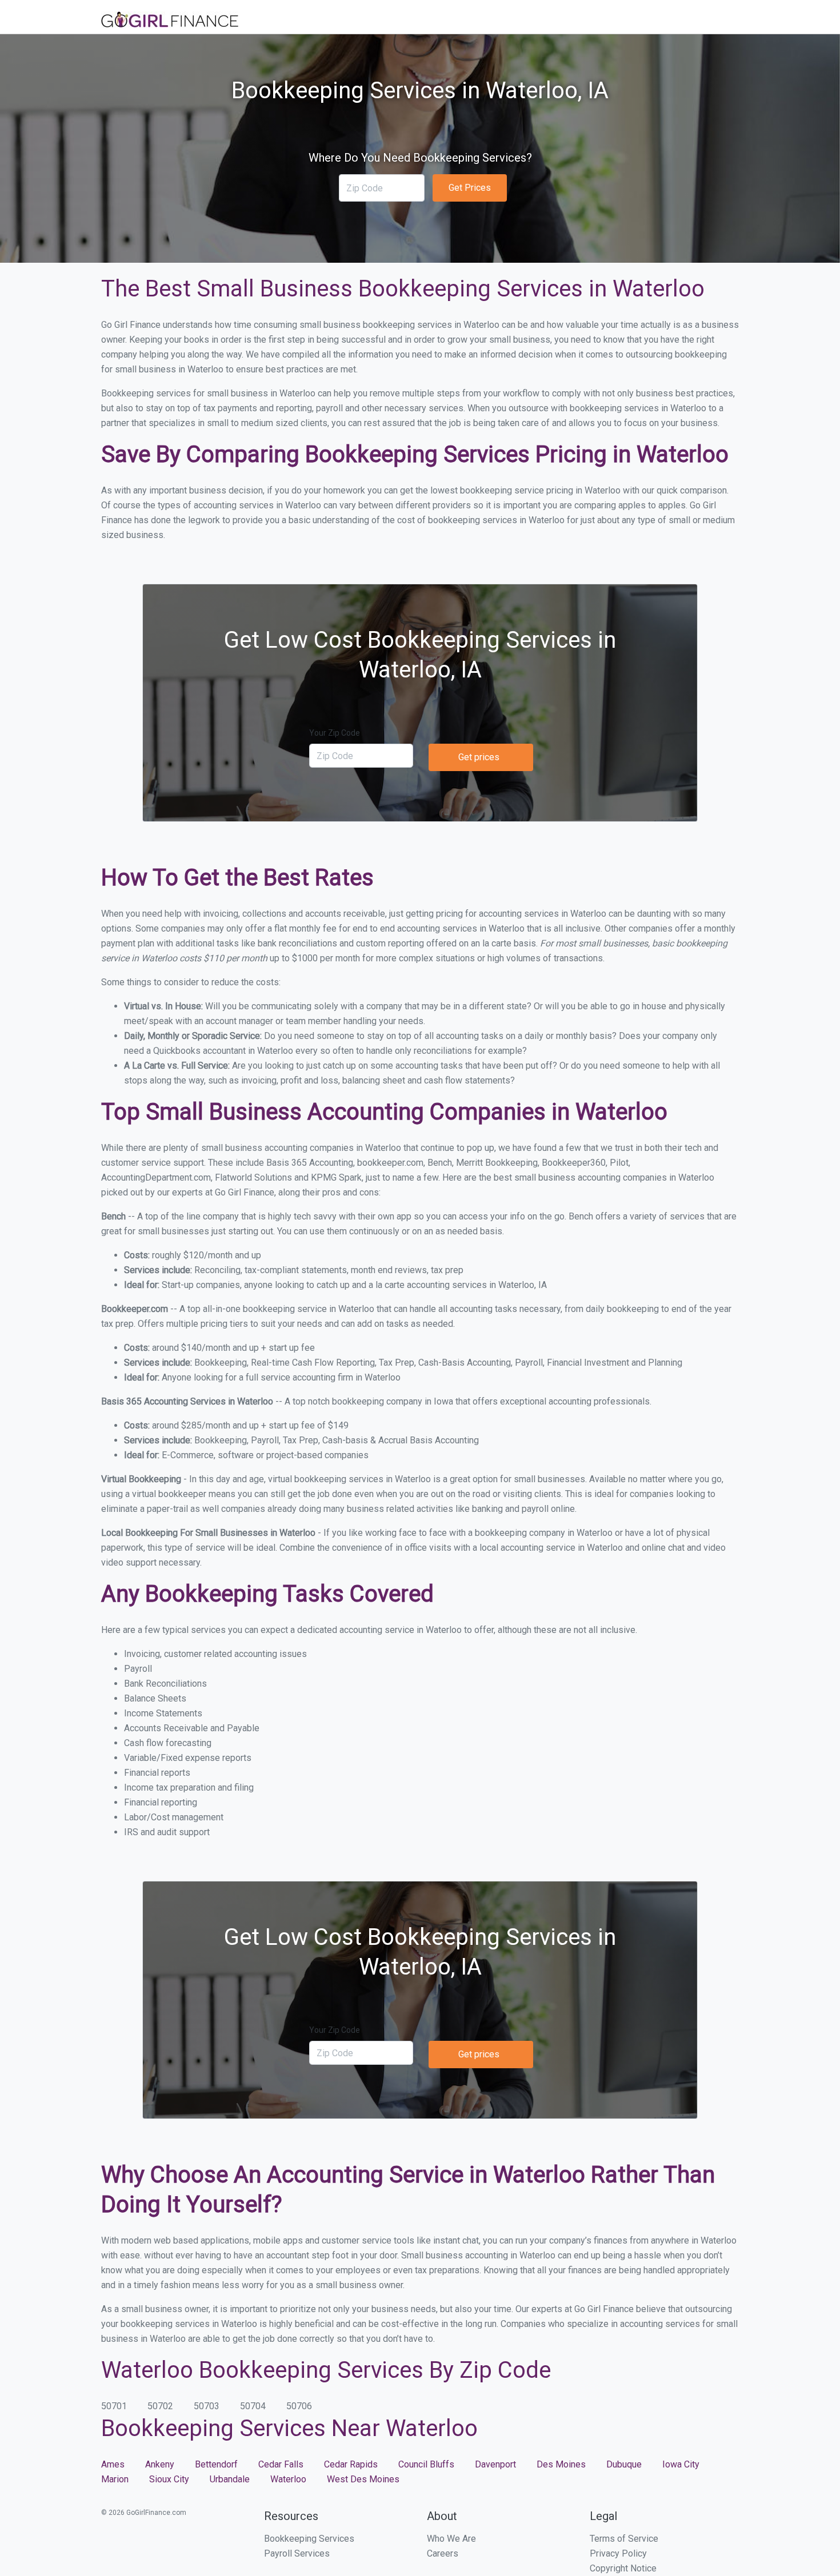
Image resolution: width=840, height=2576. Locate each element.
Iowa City (681, 2464)
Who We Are (451, 2539)
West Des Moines (363, 2479)
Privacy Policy (618, 2553)
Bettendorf (216, 2464)
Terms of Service (624, 2539)
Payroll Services (297, 2553)
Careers (443, 2553)
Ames (113, 2464)
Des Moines (561, 2464)
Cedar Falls (281, 2464)
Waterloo (288, 2479)
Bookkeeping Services (309, 2539)
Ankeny (160, 2464)
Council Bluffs (426, 2464)
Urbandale (230, 2479)
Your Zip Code (335, 733)
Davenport (495, 2464)
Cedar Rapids (351, 2464)
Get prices (479, 757)
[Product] (170, 21)
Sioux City (169, 2479)
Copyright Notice (623, 2568)
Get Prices (470, 188)
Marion (115, 2479)
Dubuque (624, 2464)
